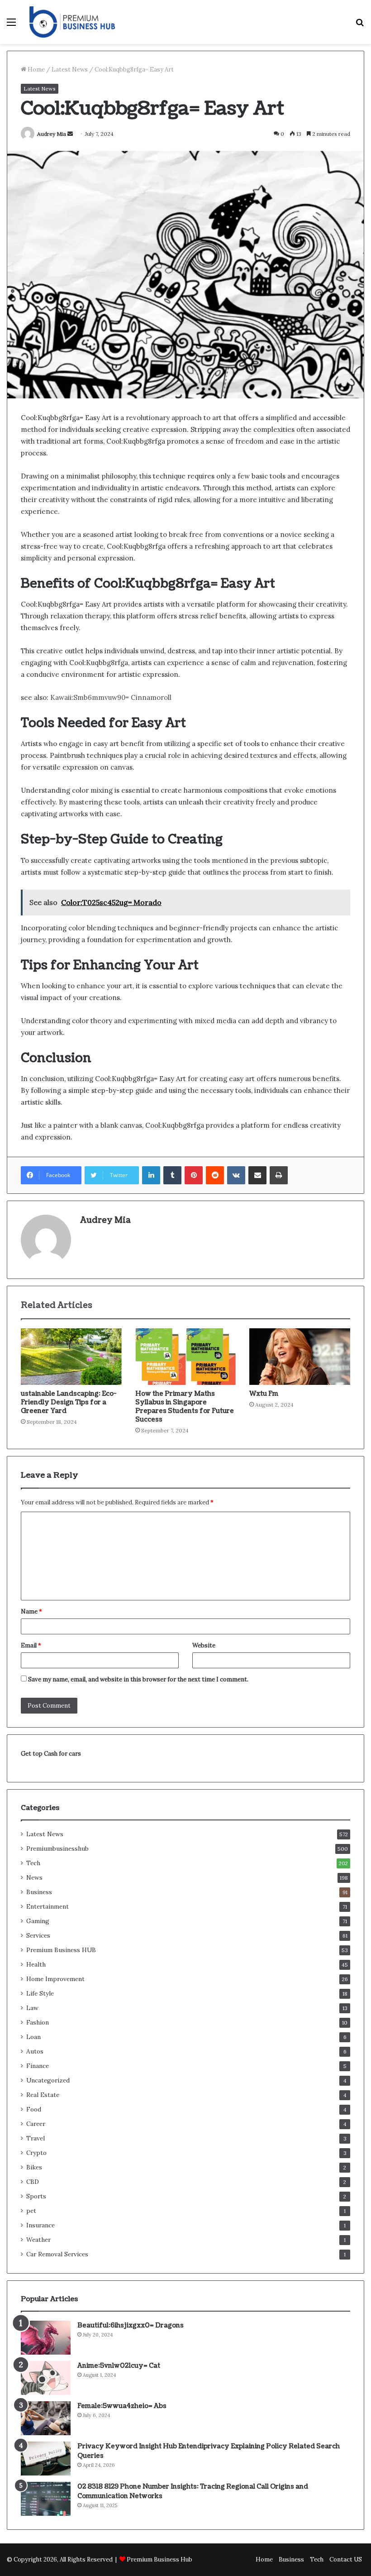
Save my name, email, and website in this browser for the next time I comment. (138, 1679)
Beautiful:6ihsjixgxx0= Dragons (131, 2325)
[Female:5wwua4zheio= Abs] (46, 2418)
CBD (33, 2182)
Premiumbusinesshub (57, 1848)
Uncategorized (48, 2080)
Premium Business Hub (159, 2559)
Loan (33, 2037)
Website (204, 1645)
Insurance (40, 2225)
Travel (36, 2138)
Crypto (36, 2153)
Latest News (70, 69)
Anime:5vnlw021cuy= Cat (119, 2366)
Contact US (346, 2559)
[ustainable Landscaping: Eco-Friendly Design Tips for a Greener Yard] (71, 1357)
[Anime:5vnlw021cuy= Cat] (46, 2378)
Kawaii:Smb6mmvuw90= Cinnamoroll (111, 697)
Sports (36, 2196)
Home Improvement (55, 1979)
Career (36, 2124)
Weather (38, 2240)
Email (31, 1645)
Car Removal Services (57, 2254)
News (34, 1877)
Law (32, 2008)
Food (34, 2109)
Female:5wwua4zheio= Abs (122, 2406)
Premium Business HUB (61, 1950)
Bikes (34, 2167)
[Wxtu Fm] (300, 1357)
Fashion (38, 2022)
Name (31, 1611)
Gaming (38, 1921)
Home (36, 69)
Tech (33, 1863)
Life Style (40, 1993)
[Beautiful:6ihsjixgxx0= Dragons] (46, 2338)
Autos (35, 2051)
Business (39, 1892)
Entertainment (48, 1906)
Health (36, 1964)
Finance (38, 2066)
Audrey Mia (52, 134)
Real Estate (43, 2095)
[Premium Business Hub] (72, 22)
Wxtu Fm (264, 1394)
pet (31, 2211)
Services (38, 1935)
